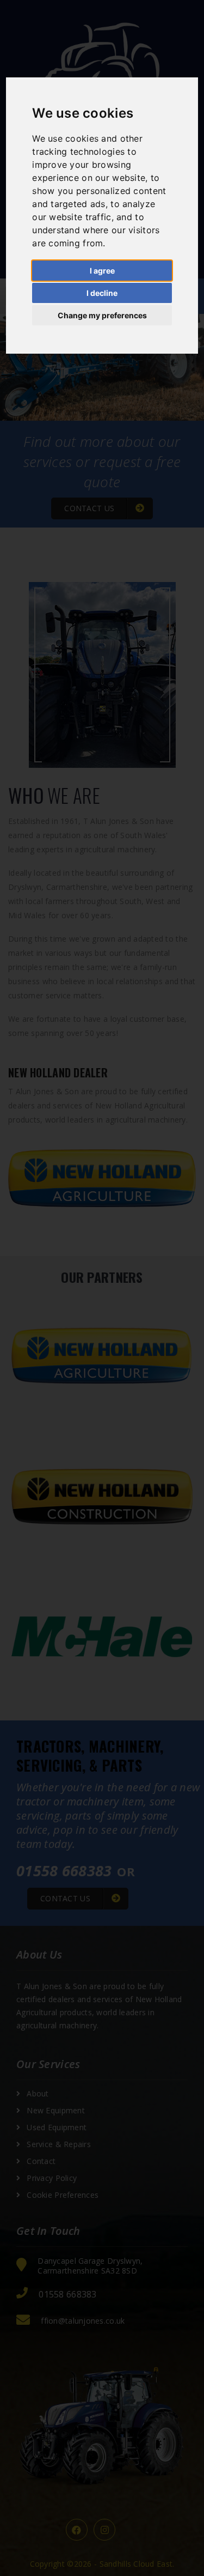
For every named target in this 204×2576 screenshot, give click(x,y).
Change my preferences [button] (102, 315)
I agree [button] (102, 271)
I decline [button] (102, 293)
